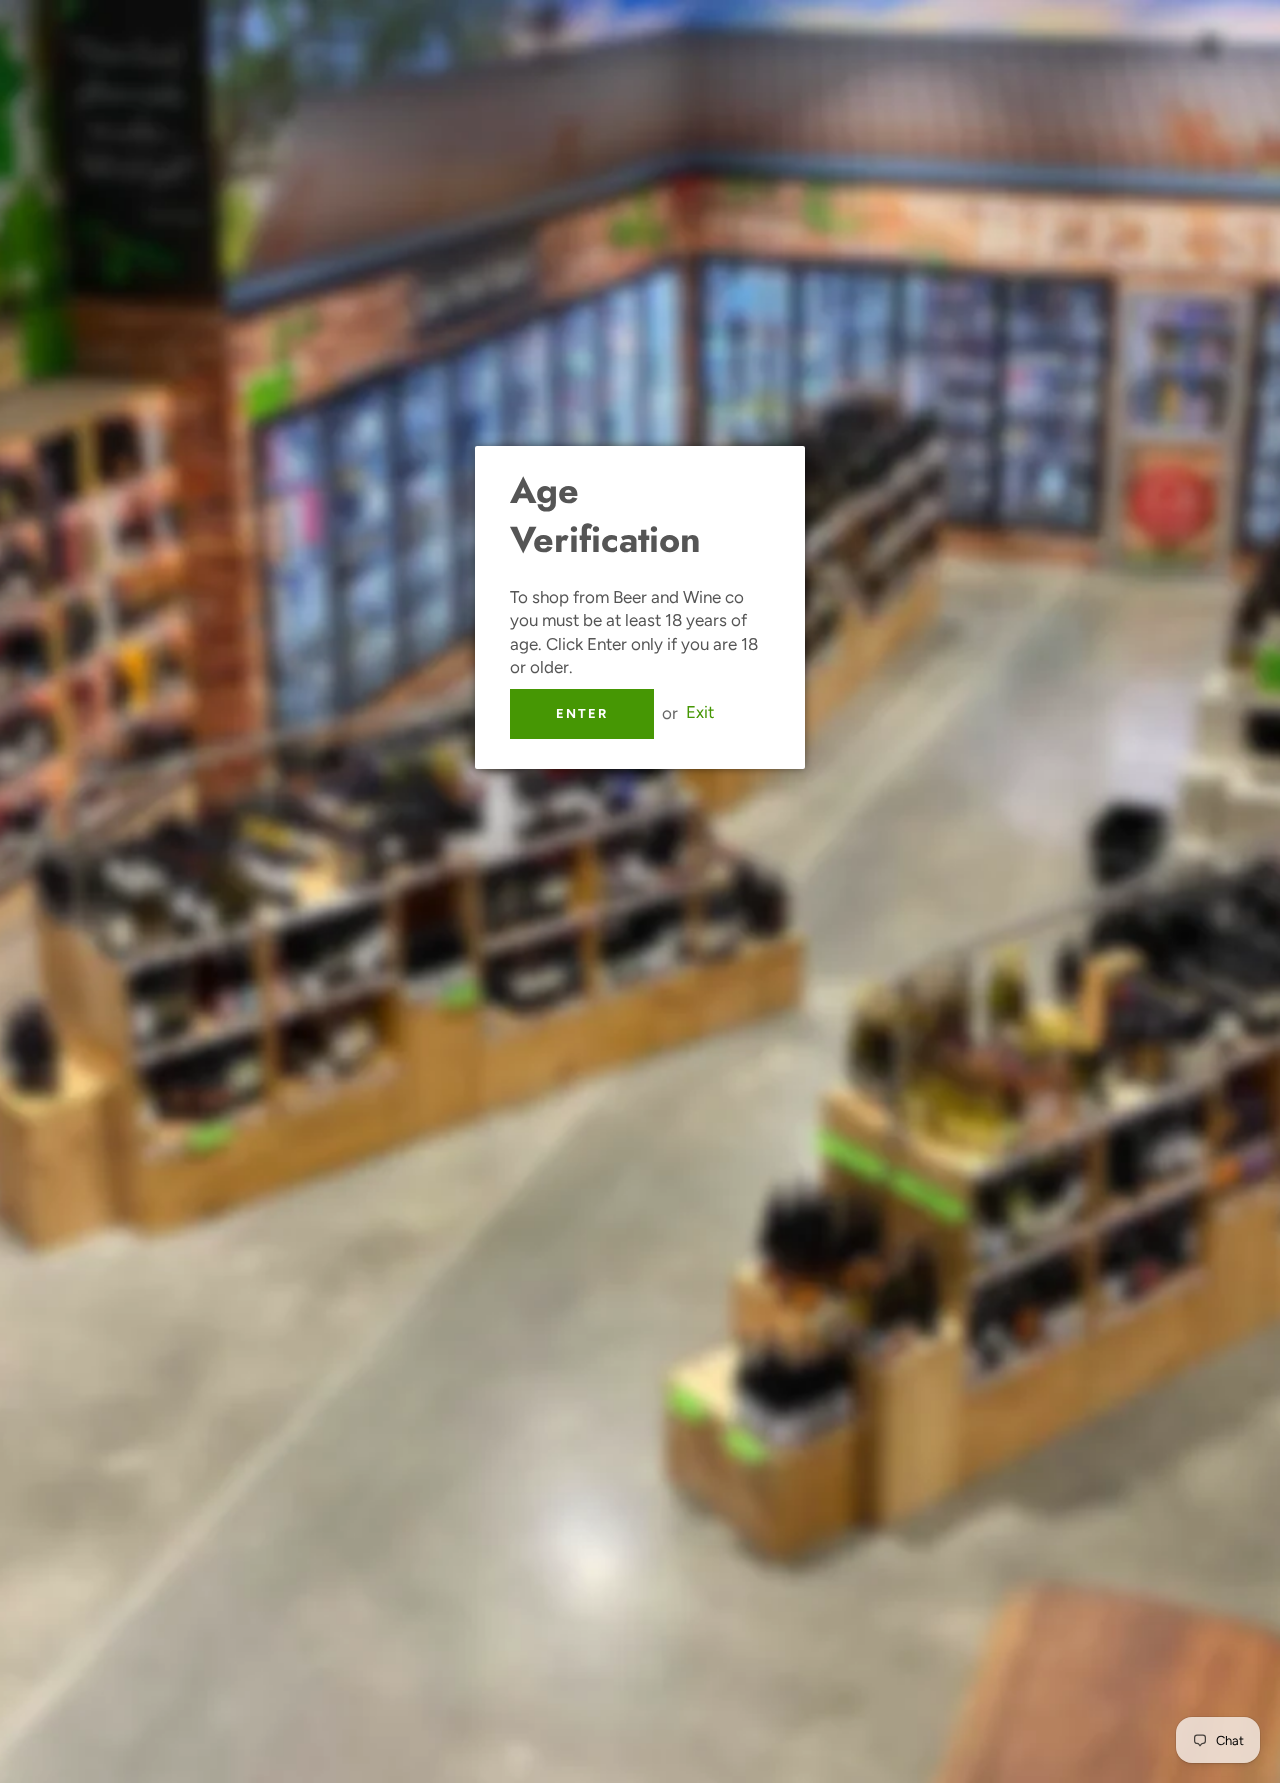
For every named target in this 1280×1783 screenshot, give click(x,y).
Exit (700, 713)
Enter (582, 713)
